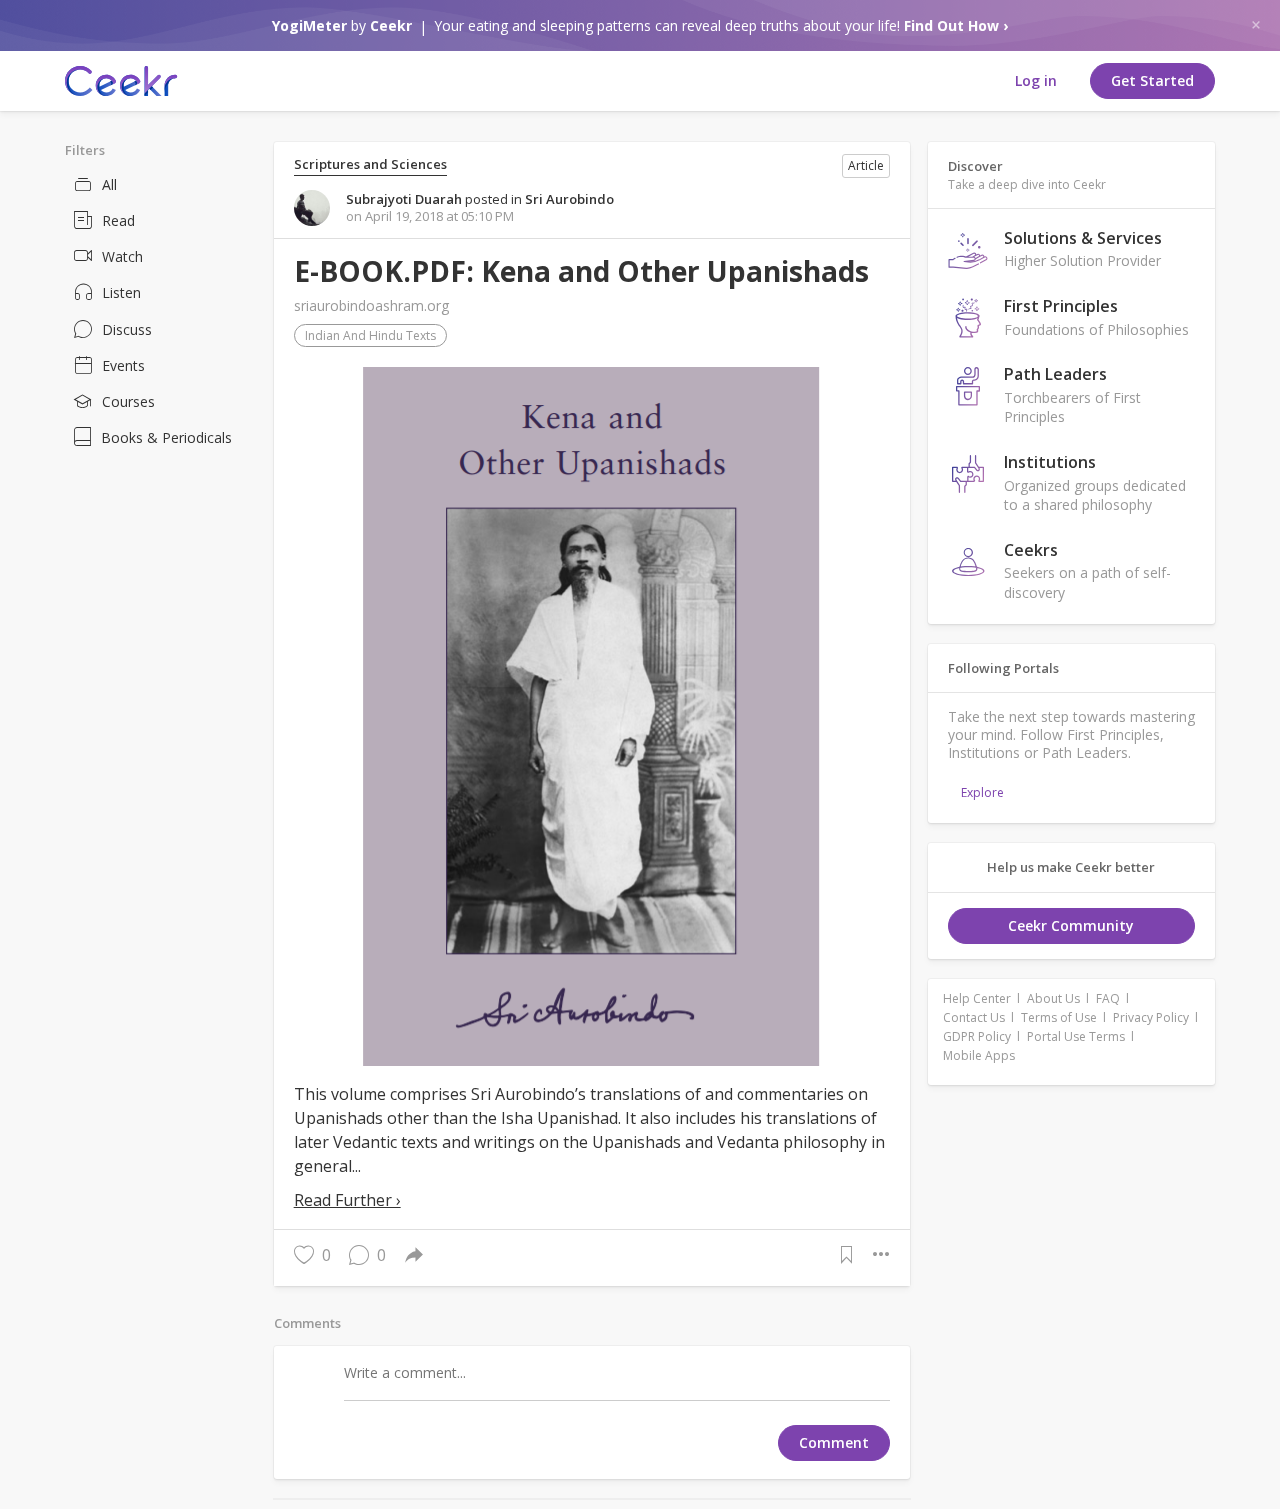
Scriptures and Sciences (370, 164)
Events (123, 365)
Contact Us (974, 1017)
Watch (122, 256)
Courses (128, 401)
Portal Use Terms (1076, 1036)
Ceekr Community (1071, 925)
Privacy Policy (1151, 1017)
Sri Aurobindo (569, 199)
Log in (1036, 80)
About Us (1053, 998)
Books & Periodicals (166, 437)
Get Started (1152, 80)
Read (118, 220)
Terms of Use (1059, 1017)
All (109, 184)
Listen (121, 292)
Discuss (127, 329)
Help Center (977, 998)
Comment (834, 1442)
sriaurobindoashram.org (371, 305)
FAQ (1108, 998)
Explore (982, 792)
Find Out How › (956, 25)
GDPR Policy (977, 1036)
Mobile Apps (979, 1055)
